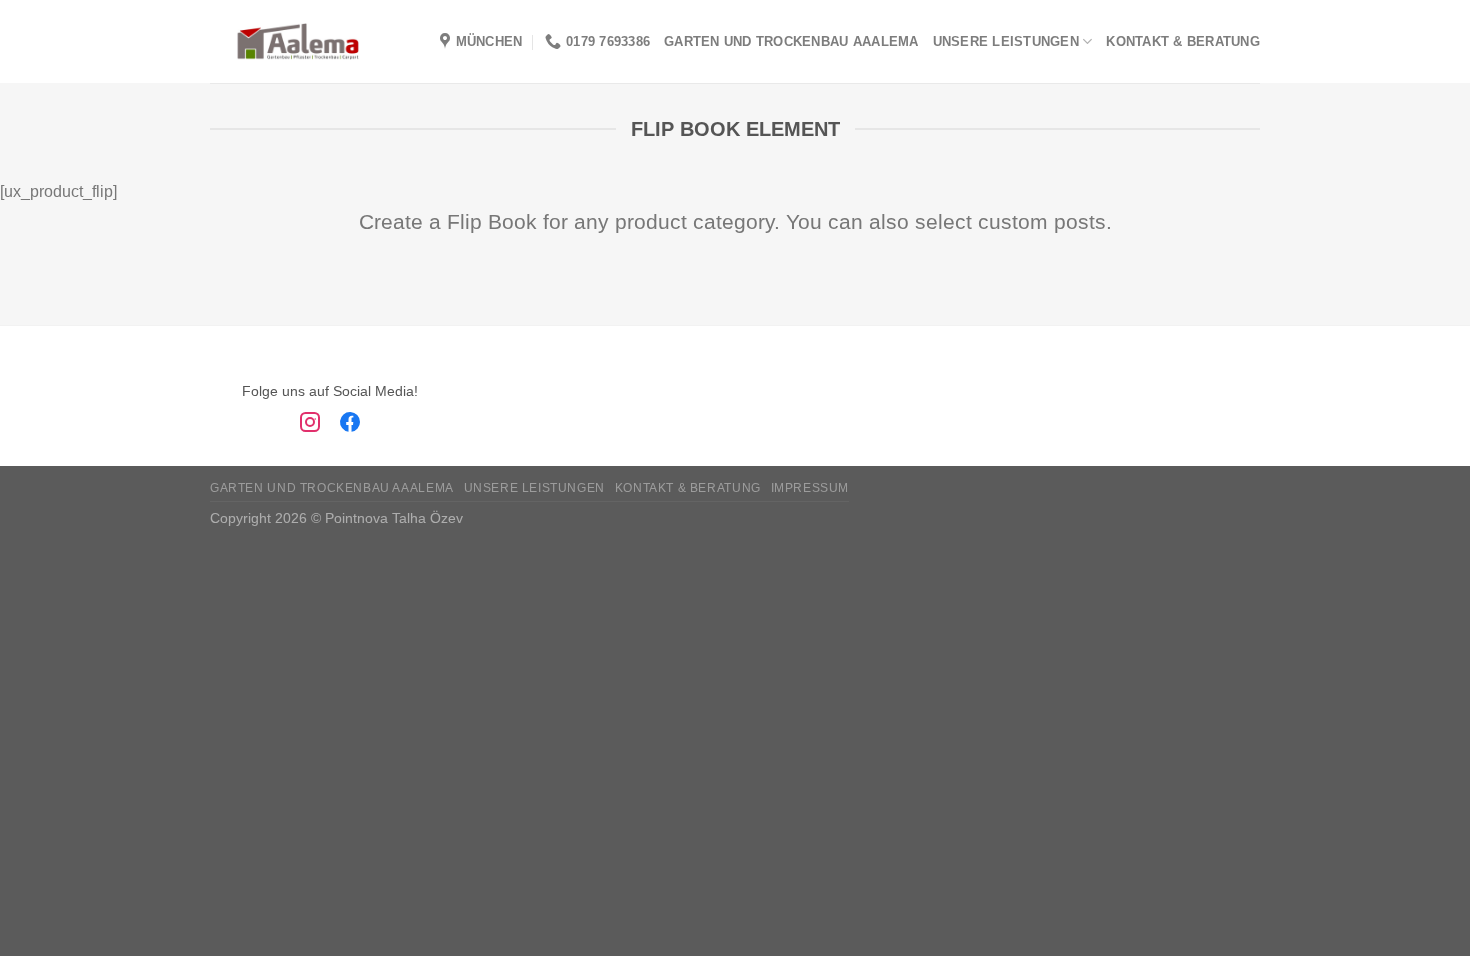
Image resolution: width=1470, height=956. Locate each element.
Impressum (810, 488)
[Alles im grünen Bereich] (298, 41)
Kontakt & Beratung (1183, 41)
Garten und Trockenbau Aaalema (791, 41)
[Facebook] (350, 426)
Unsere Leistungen (1006, 41)
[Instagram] (310, 426)
